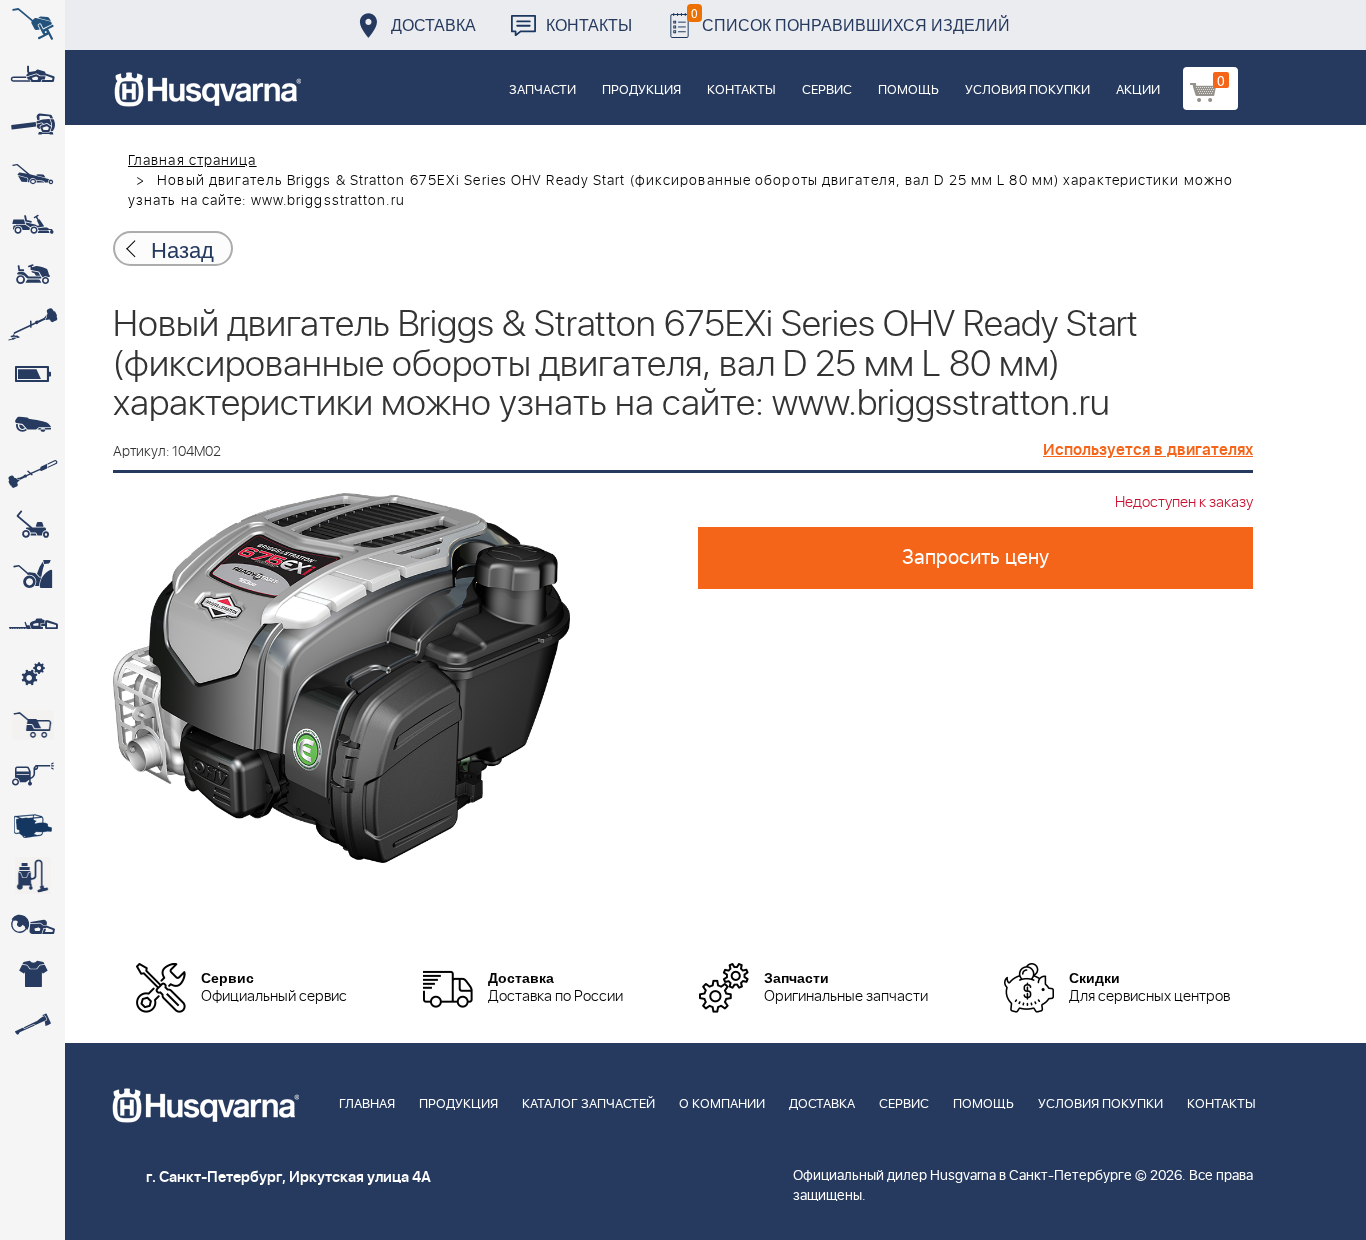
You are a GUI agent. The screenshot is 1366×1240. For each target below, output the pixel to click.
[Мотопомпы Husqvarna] (32, 825)
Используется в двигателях (1148, 450)
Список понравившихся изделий (850, 19)
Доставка (433, 24)
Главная (367, 1104)
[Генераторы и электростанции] (32, 725)
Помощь (908, 90)
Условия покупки (1027, 90)
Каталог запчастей (588, 1104)
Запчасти (542, 90)
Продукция (641, 90)
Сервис (827, 90)
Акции (1138, 90)
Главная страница (192, 161)
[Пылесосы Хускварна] (32, 875)
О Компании (722, 1104)
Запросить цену (975, 558)
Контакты (589, 24)
